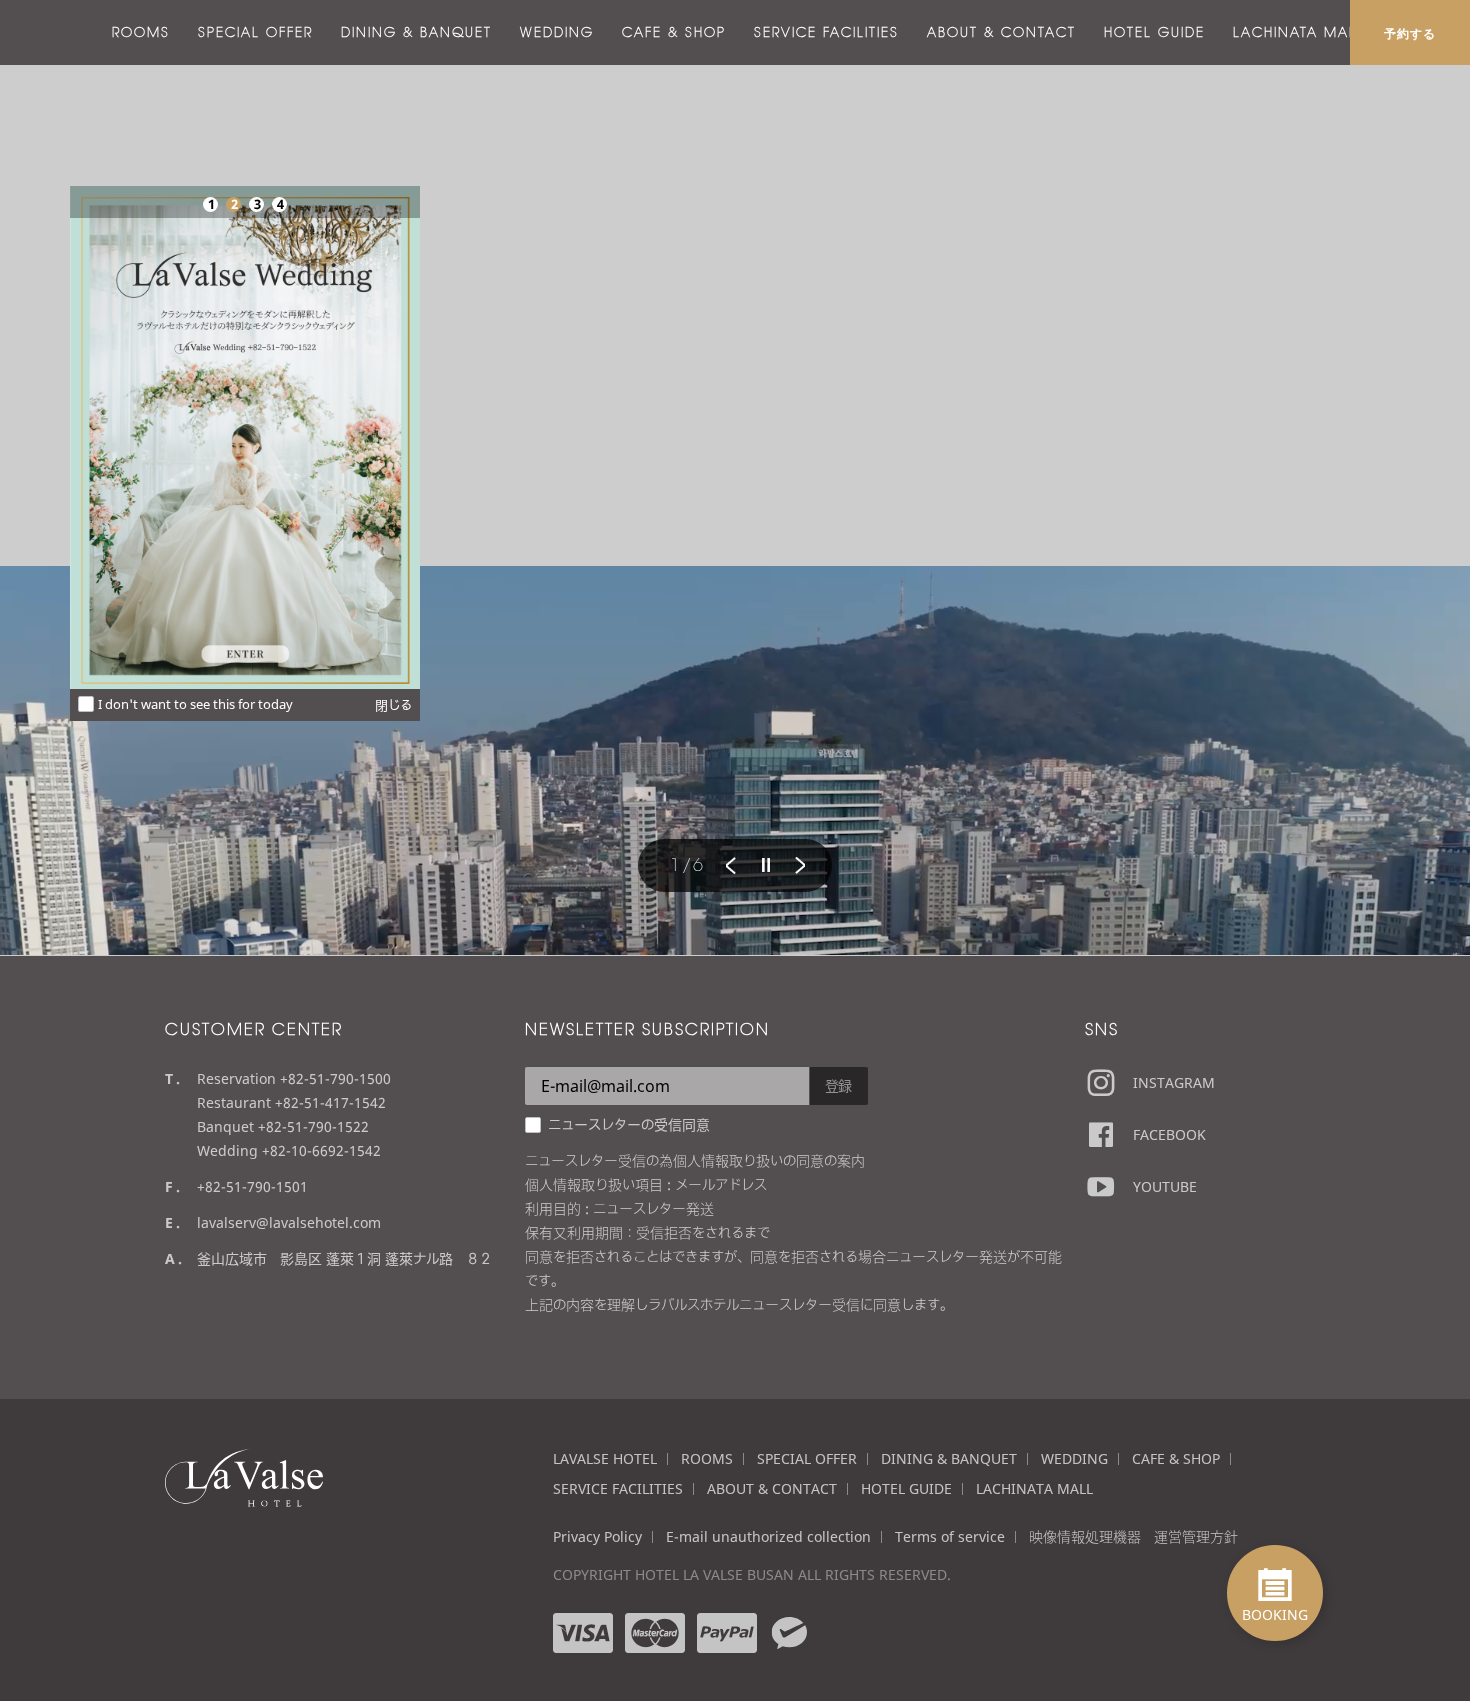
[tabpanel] (245, 437)
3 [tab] (257, 204)
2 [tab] (234, 204)
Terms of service (950, 1536)
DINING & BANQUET (416, 32)
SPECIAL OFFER (255, 32)
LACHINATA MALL (1299, 32)
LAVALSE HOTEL (605, 1458)
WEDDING (557, 32)
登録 (839, 1085)
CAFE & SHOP (674, 32)
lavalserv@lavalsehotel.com (289, 1222)
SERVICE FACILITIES (826, 32)
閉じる (393, 705)
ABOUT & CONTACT (1001, 32)
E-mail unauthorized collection (768, 1536)
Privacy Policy (597, 1536)
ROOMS (141, 32)
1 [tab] (211, 204)
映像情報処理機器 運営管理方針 (1133, 1536)
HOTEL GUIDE (1154, 32)
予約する (1410, 33)
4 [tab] (280, 204)
